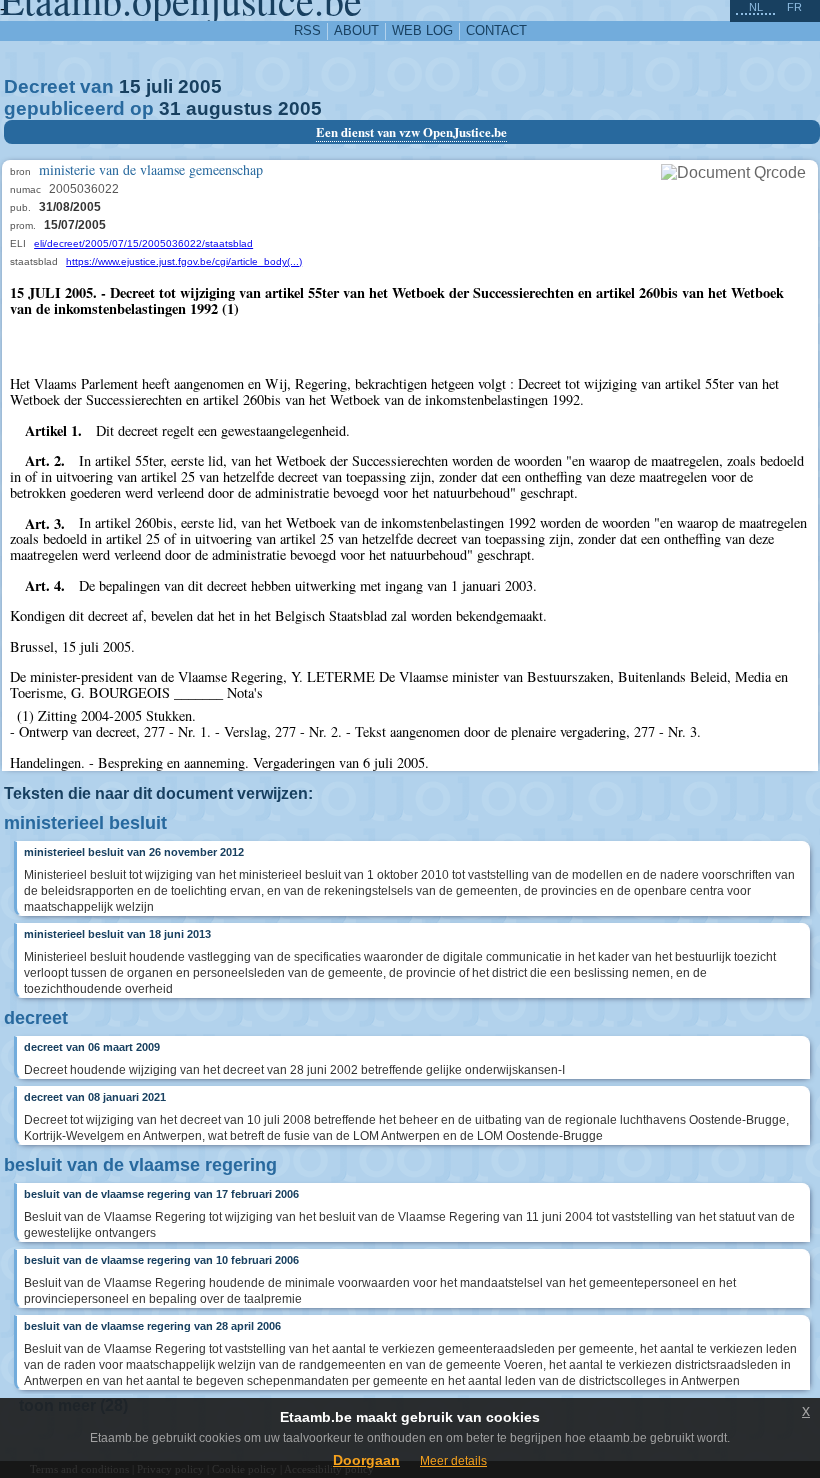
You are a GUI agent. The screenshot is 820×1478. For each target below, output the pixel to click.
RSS (307, 30)
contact (496, 30)
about (356, 30)
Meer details (453, 1461)
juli (159, 86)
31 (170, 108)
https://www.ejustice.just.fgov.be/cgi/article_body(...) (184, 261)
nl (756, 7)
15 (130, 86)
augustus (229, 108)
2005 (200, 86)
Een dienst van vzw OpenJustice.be (411, 132)
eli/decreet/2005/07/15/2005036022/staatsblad (143, 243)
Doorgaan (366, 1460)
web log (422, 30)
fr (794, 7)
